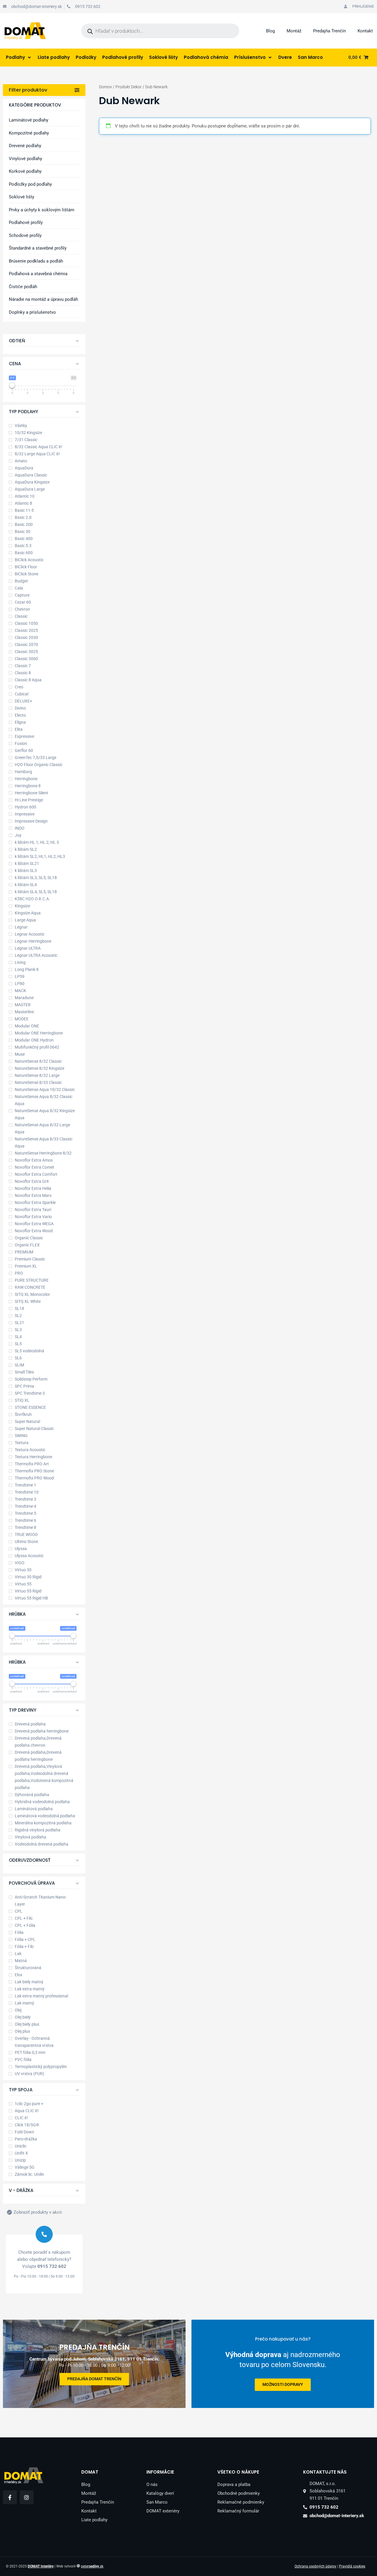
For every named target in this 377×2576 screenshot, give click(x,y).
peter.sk (92, 2566)
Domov (105, 87)
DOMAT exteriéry (163, 2511)
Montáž (294, 31)
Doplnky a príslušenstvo (32, 312)
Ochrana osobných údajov (315, 2566)
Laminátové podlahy (29, 120)
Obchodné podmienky (239, 2493)
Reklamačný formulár (238, 2511)
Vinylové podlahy (25, 159)
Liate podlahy (94, 2520)
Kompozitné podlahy (29, 133)
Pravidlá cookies (352, 2566)
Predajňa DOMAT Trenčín (94, 2379)
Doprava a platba (234, 2484)
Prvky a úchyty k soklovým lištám (42, 210)
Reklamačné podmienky (241, 2502)
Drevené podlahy (25, 146)
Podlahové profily (26, 222)
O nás (152, 2484)
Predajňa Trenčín (329, 31)
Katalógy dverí (160, 2493)
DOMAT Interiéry (41, 2566)
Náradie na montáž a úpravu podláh (43, 299)
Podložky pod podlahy (30, 184)
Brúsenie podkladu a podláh (36, 261)
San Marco (157, 2502)
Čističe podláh (23, 287)
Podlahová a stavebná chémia (38, 274)
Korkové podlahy (25, 171)
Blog (270, 31)
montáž (332, 2385)
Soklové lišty (22, 197)
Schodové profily (25, 235)
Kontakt (365, 31)
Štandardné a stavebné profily (38, 248)
